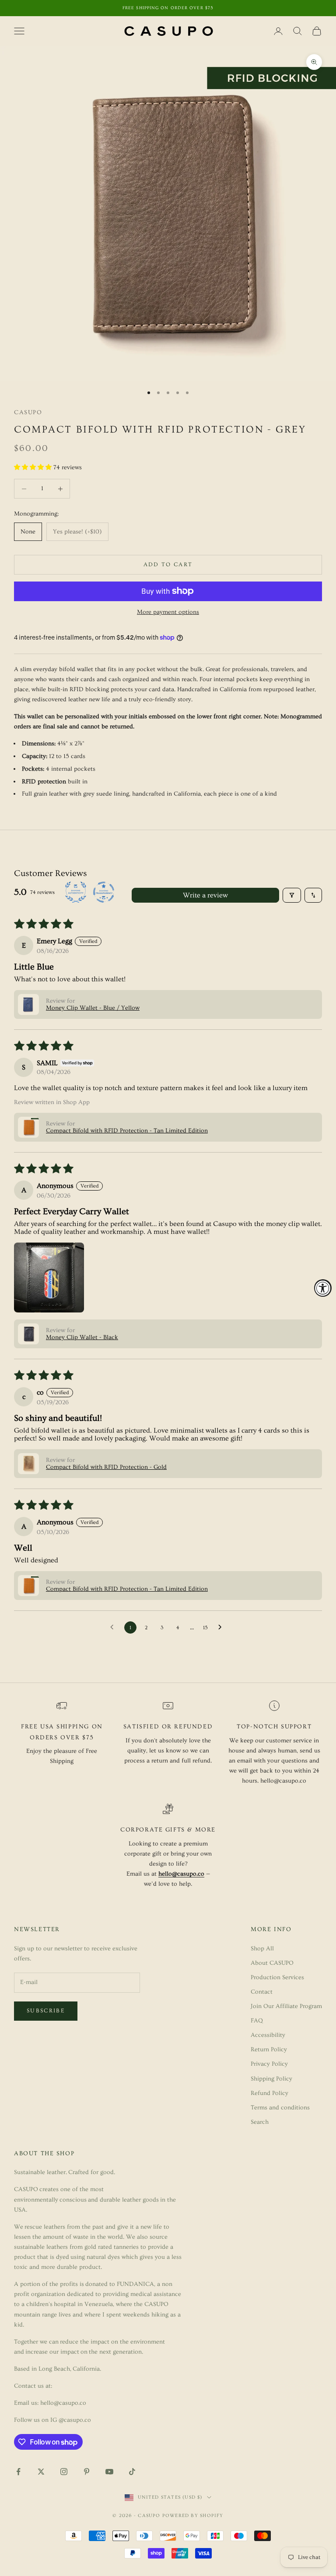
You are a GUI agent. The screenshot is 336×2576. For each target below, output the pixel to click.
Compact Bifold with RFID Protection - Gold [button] (106, 1467)
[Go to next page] (222, 1627)
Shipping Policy (271, 2079)
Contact (262, 1992)
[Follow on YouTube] (109, 2472)
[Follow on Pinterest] (87, 2472)
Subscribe (46, 2011)
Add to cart (168, 564)
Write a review (205, 895)
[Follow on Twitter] (41, 2472)
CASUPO (28, 412)
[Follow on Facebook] (18, 2472)
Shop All (262, 1949)
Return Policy (269, 2050)
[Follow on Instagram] (64, 2472)
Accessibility (268, 2035)
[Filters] (292, 895)
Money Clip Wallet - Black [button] (82, 1337)
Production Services (277, 1977)
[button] (34, 467)
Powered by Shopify (193, 2515)
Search (260, 2122)
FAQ (257, 2021)
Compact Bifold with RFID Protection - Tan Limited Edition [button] (127, 1131)
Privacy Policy (269, 2064)
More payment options (168, 612)
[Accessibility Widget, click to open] (323, 1288)
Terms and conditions (280, 2108)
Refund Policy (269, 2093)
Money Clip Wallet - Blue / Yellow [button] (93, 1008)
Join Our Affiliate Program (286, 2006)
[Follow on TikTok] (132, 2472)
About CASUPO (272, 1963)
